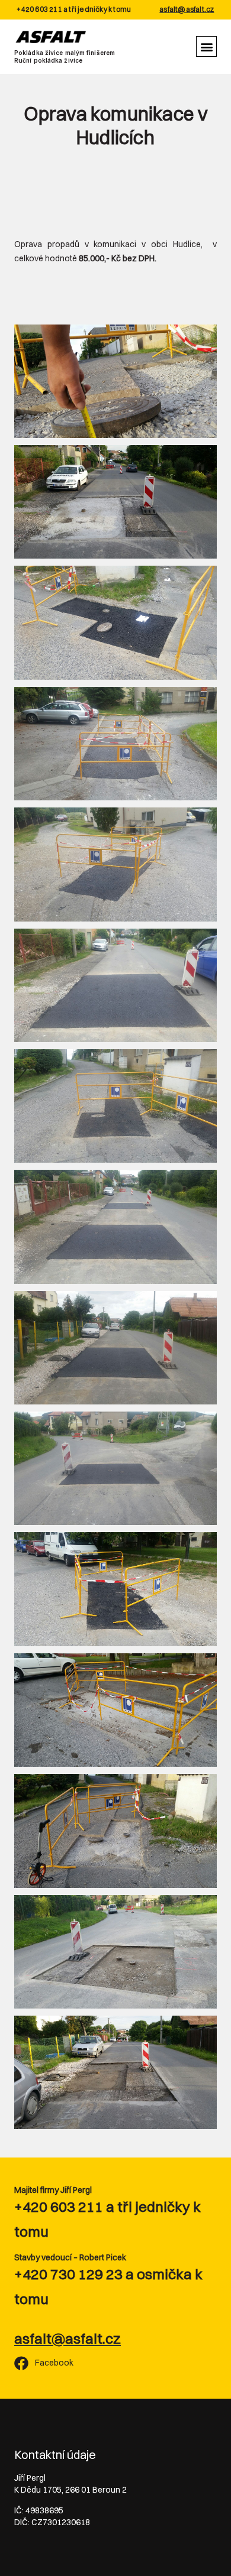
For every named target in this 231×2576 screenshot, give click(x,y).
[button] (206, 46)
